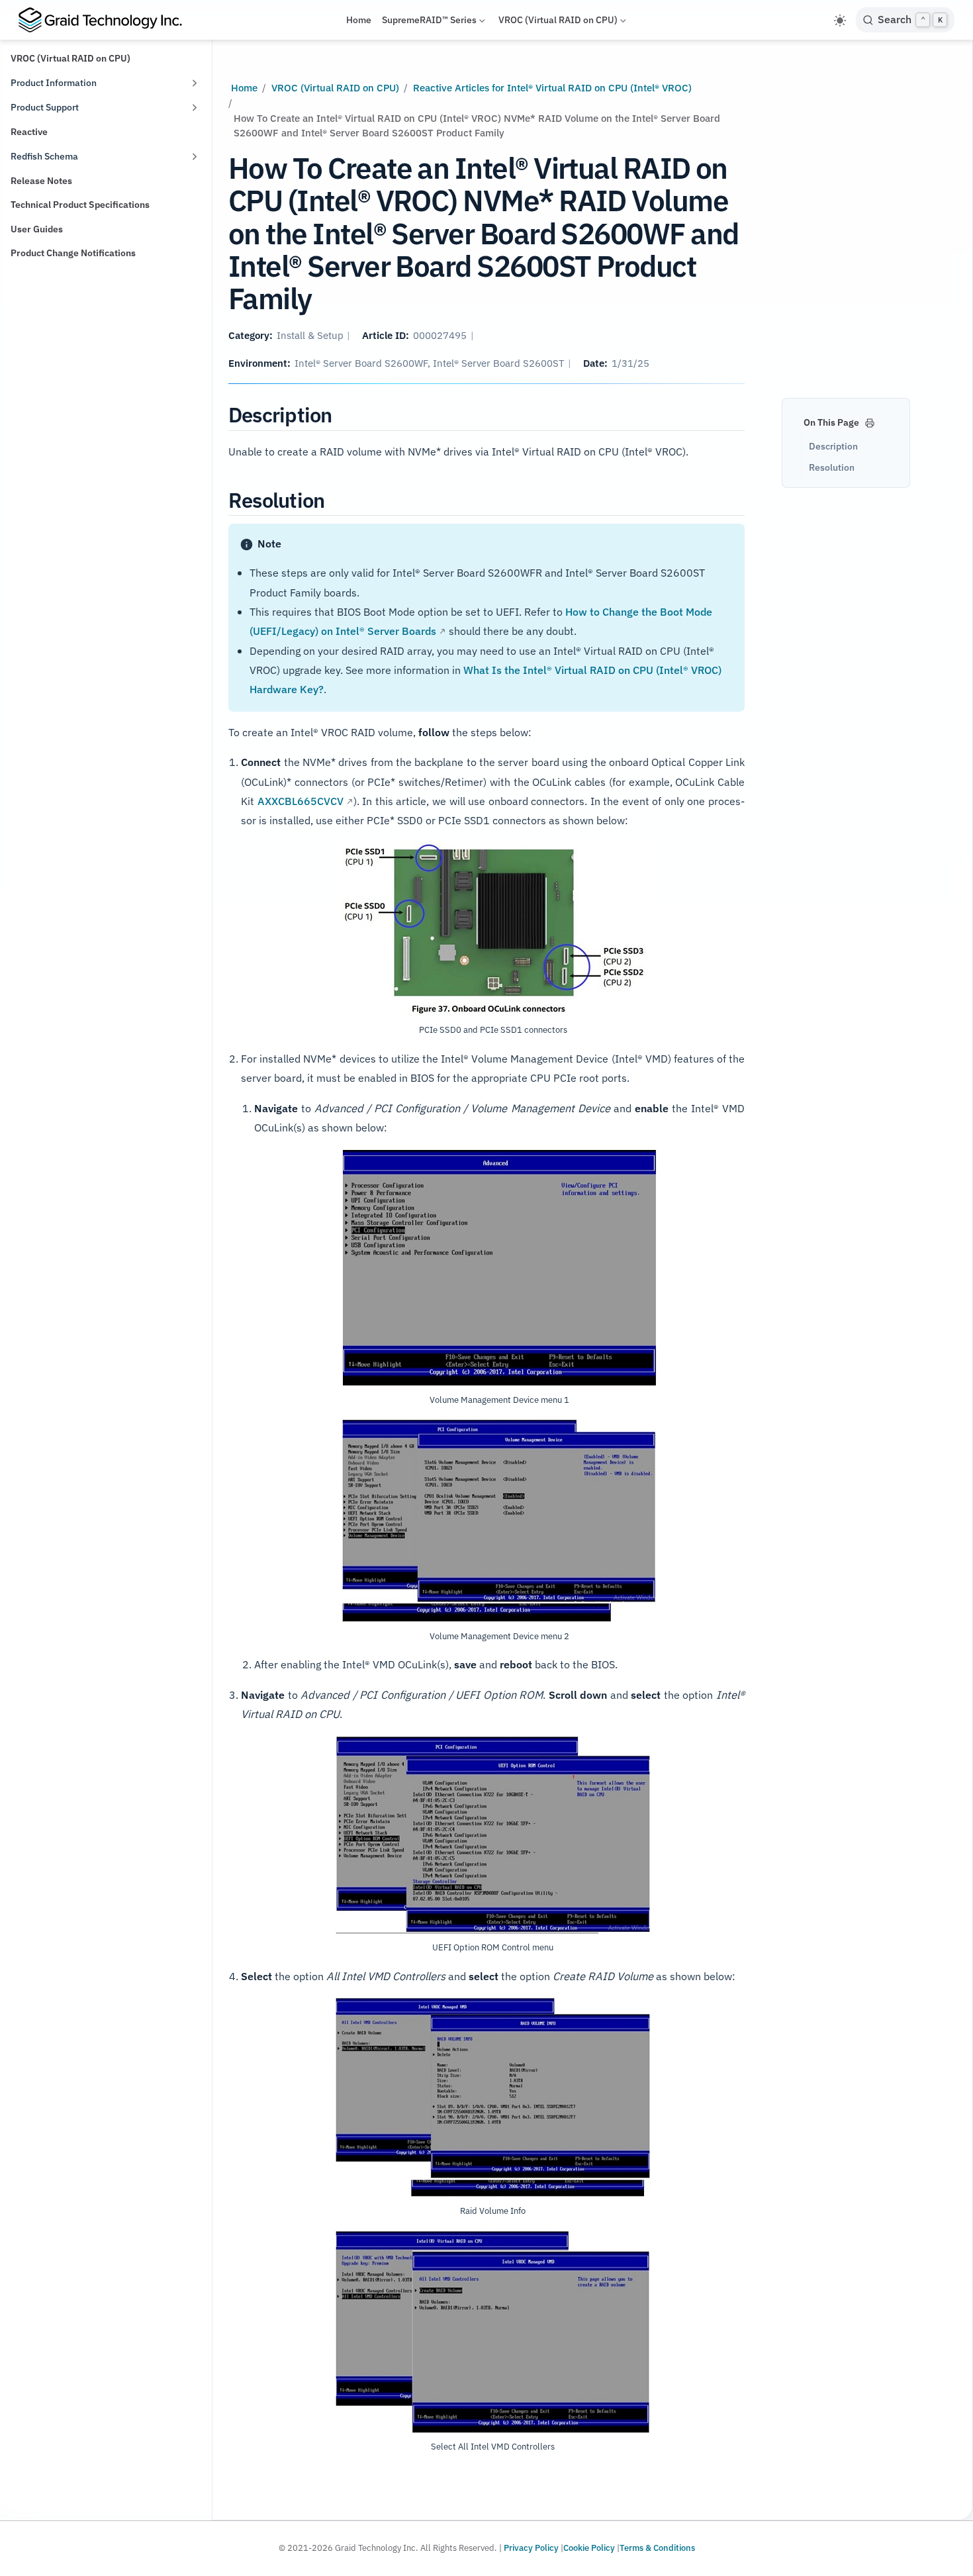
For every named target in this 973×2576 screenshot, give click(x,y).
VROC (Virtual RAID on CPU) (558, 22)
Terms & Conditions (657, 2548)
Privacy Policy (531, 2548)
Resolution (832, 467)
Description (833, 446)
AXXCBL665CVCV (301, 801)
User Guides (37, 229)
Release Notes (41, 181)
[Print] (870, 421)
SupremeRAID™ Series (429, 22)
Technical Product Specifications (80, 205)
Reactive (29, 132)
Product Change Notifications (73, 253)
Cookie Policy (589, 2548)
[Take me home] (106, 20)
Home (359, 20)
